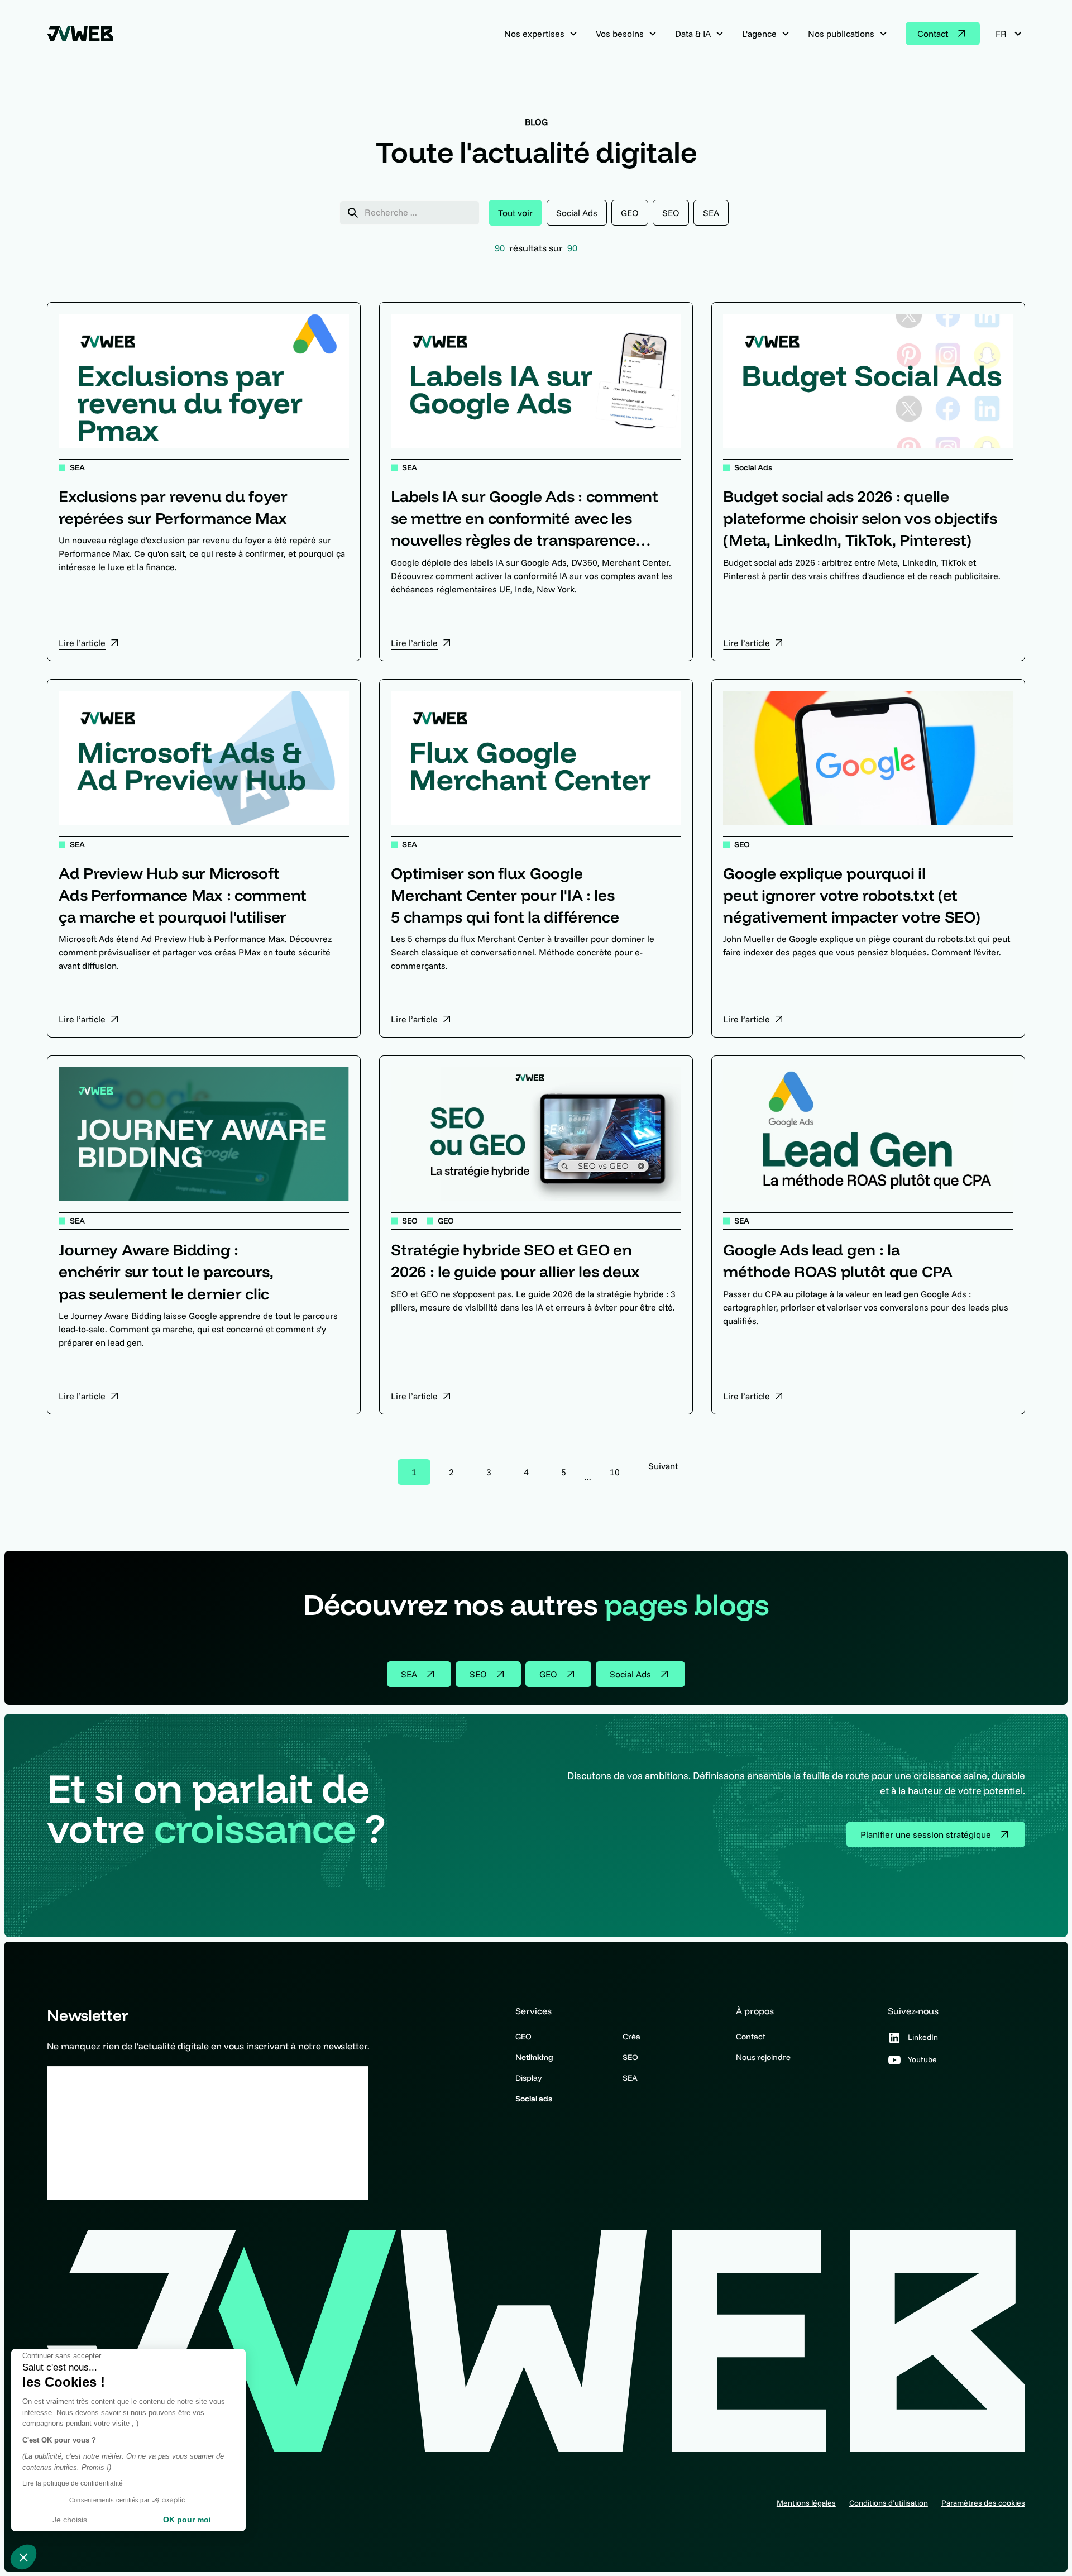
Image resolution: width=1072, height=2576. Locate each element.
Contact (751, 2037)
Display (529, 2078)
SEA (630, 2078)
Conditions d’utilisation (889, 2503)
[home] (84, 34)
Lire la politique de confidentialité (73, 2483)
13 (615, 1472)
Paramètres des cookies (983, 2503)
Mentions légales (806, 2503)
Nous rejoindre (763, 2057)
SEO (630, 2057)
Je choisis (70, 2520)
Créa (631, 2037)
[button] (23, 2557)
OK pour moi (187, 2520)
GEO (523, 2037)
